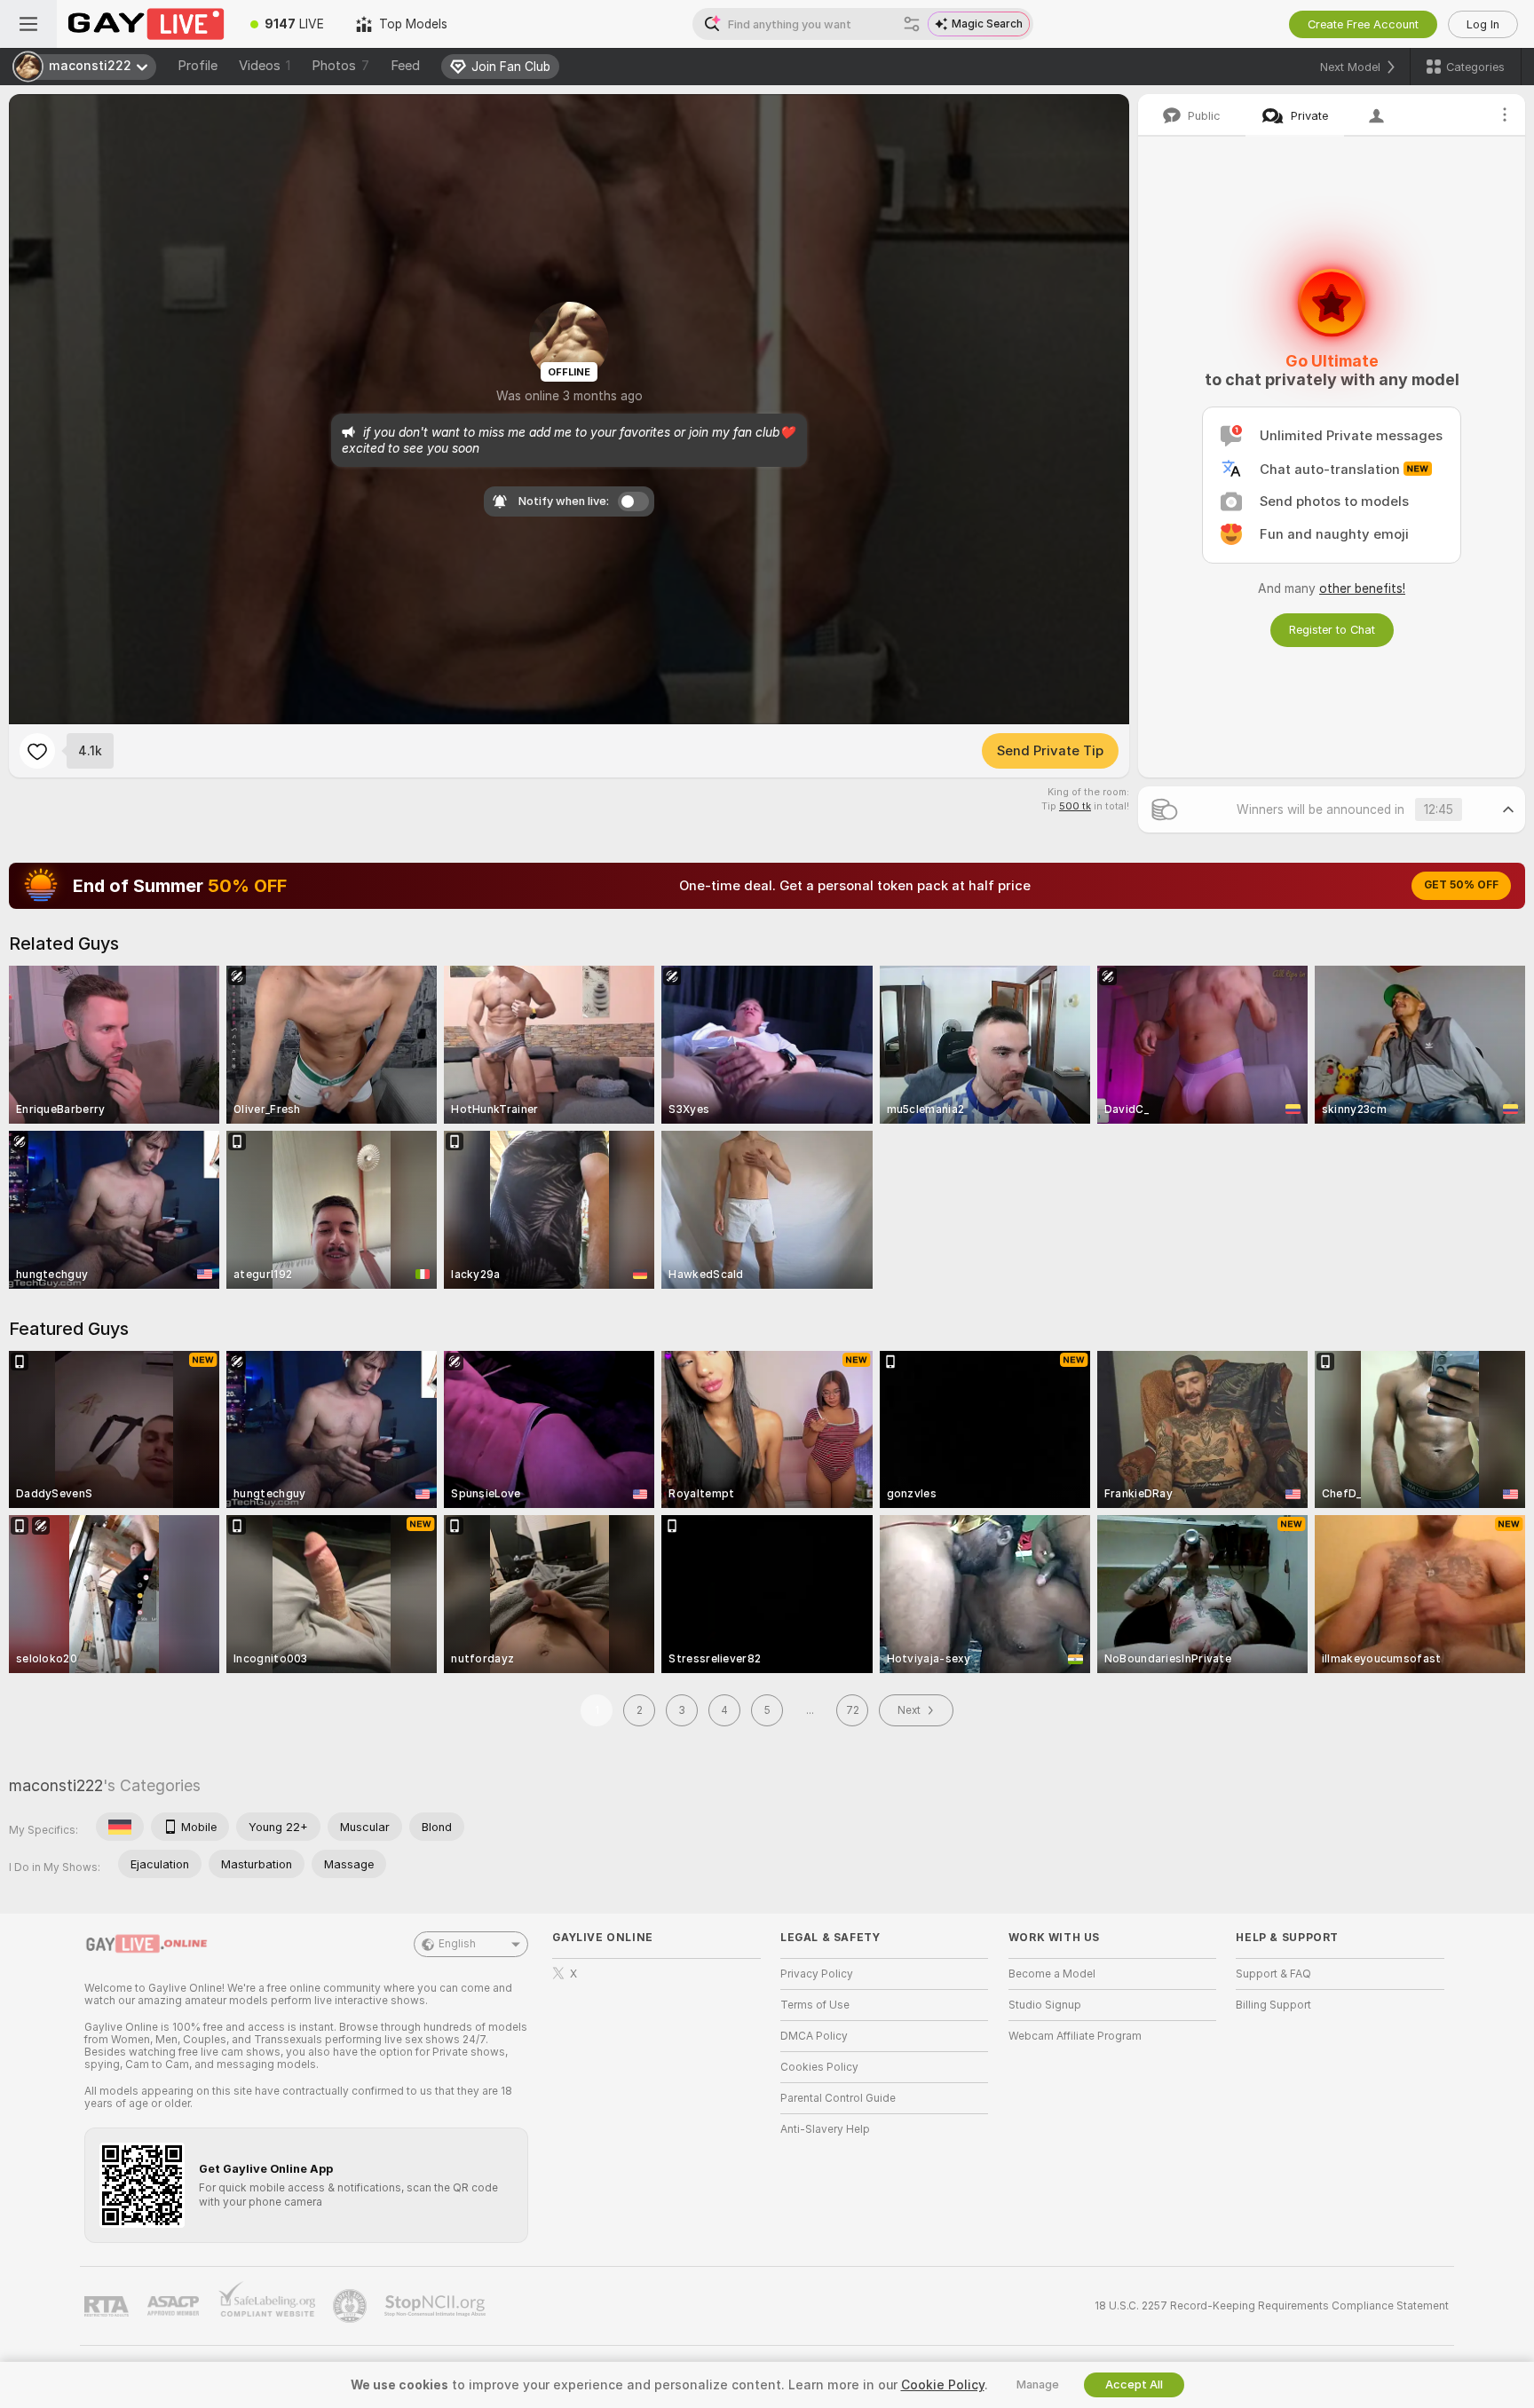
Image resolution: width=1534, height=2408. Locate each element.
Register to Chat (1332, 630)
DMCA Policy (814, 2036)
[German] (120, 1827)
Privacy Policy (817, 1974)
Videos (265, 66)
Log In (1483, 24)
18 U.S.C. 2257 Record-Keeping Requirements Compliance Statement (1272, 2306)
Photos (340, 66)
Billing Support (1273, 2005)
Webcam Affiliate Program (1075, 2036)
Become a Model (1052, 1974)
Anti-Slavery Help (825, 2129)
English (457, 1944)
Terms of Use (815, 2005)
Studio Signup (1045, 2005)
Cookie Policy (943, 2385)
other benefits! (1362, 588)
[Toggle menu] (28, 24)
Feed (405, 66)
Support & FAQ (1273, 1974)
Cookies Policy (819, 2067)
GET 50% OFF (1461, 885)
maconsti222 (56, 1785)
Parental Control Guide (838, 2098)
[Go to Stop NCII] (437, 2306)
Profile (198, 66)
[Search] (912, 24)
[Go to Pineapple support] (352, 2306)
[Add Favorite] (37, 751)
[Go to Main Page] (146, 24)
